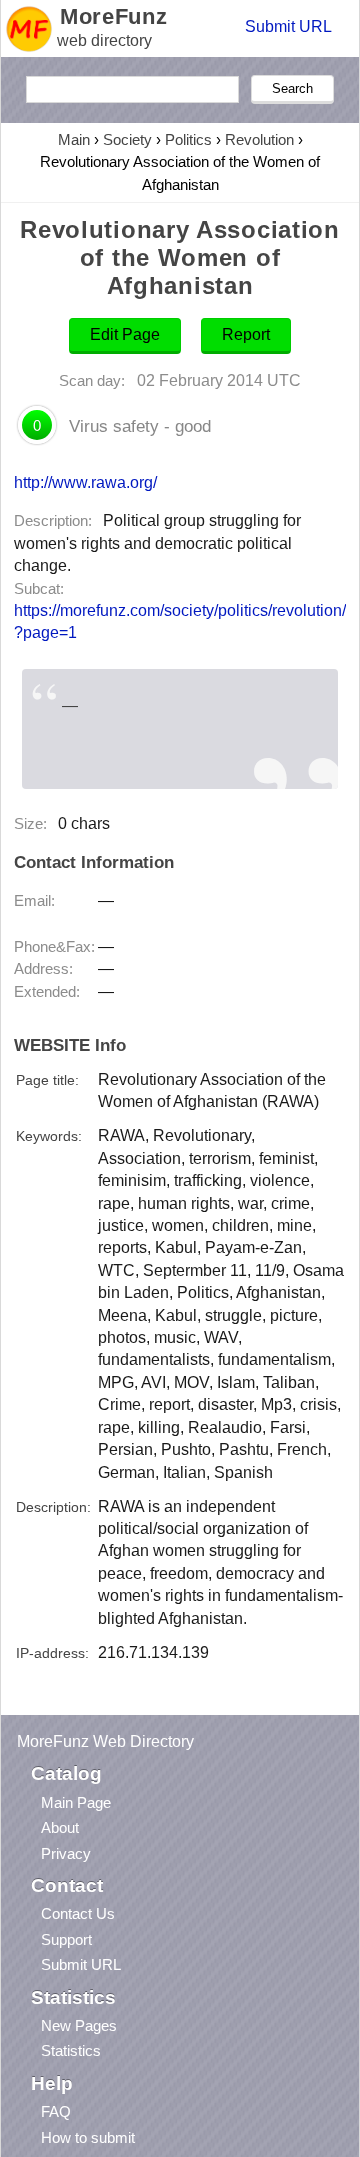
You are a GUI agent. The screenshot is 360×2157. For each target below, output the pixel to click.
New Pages (79, 2025)
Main (74, 139)
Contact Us (78, 1913)
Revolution (259, 139)
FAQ (56, 2111)
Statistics (71, 2050)
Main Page (76, 1802)
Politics (188, 139)
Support (66, 1939)
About (60, 1827)
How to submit (88, 2137)
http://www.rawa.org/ (85, 482)
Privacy (66, 1853)
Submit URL (288, 26)
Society (127, 139)
